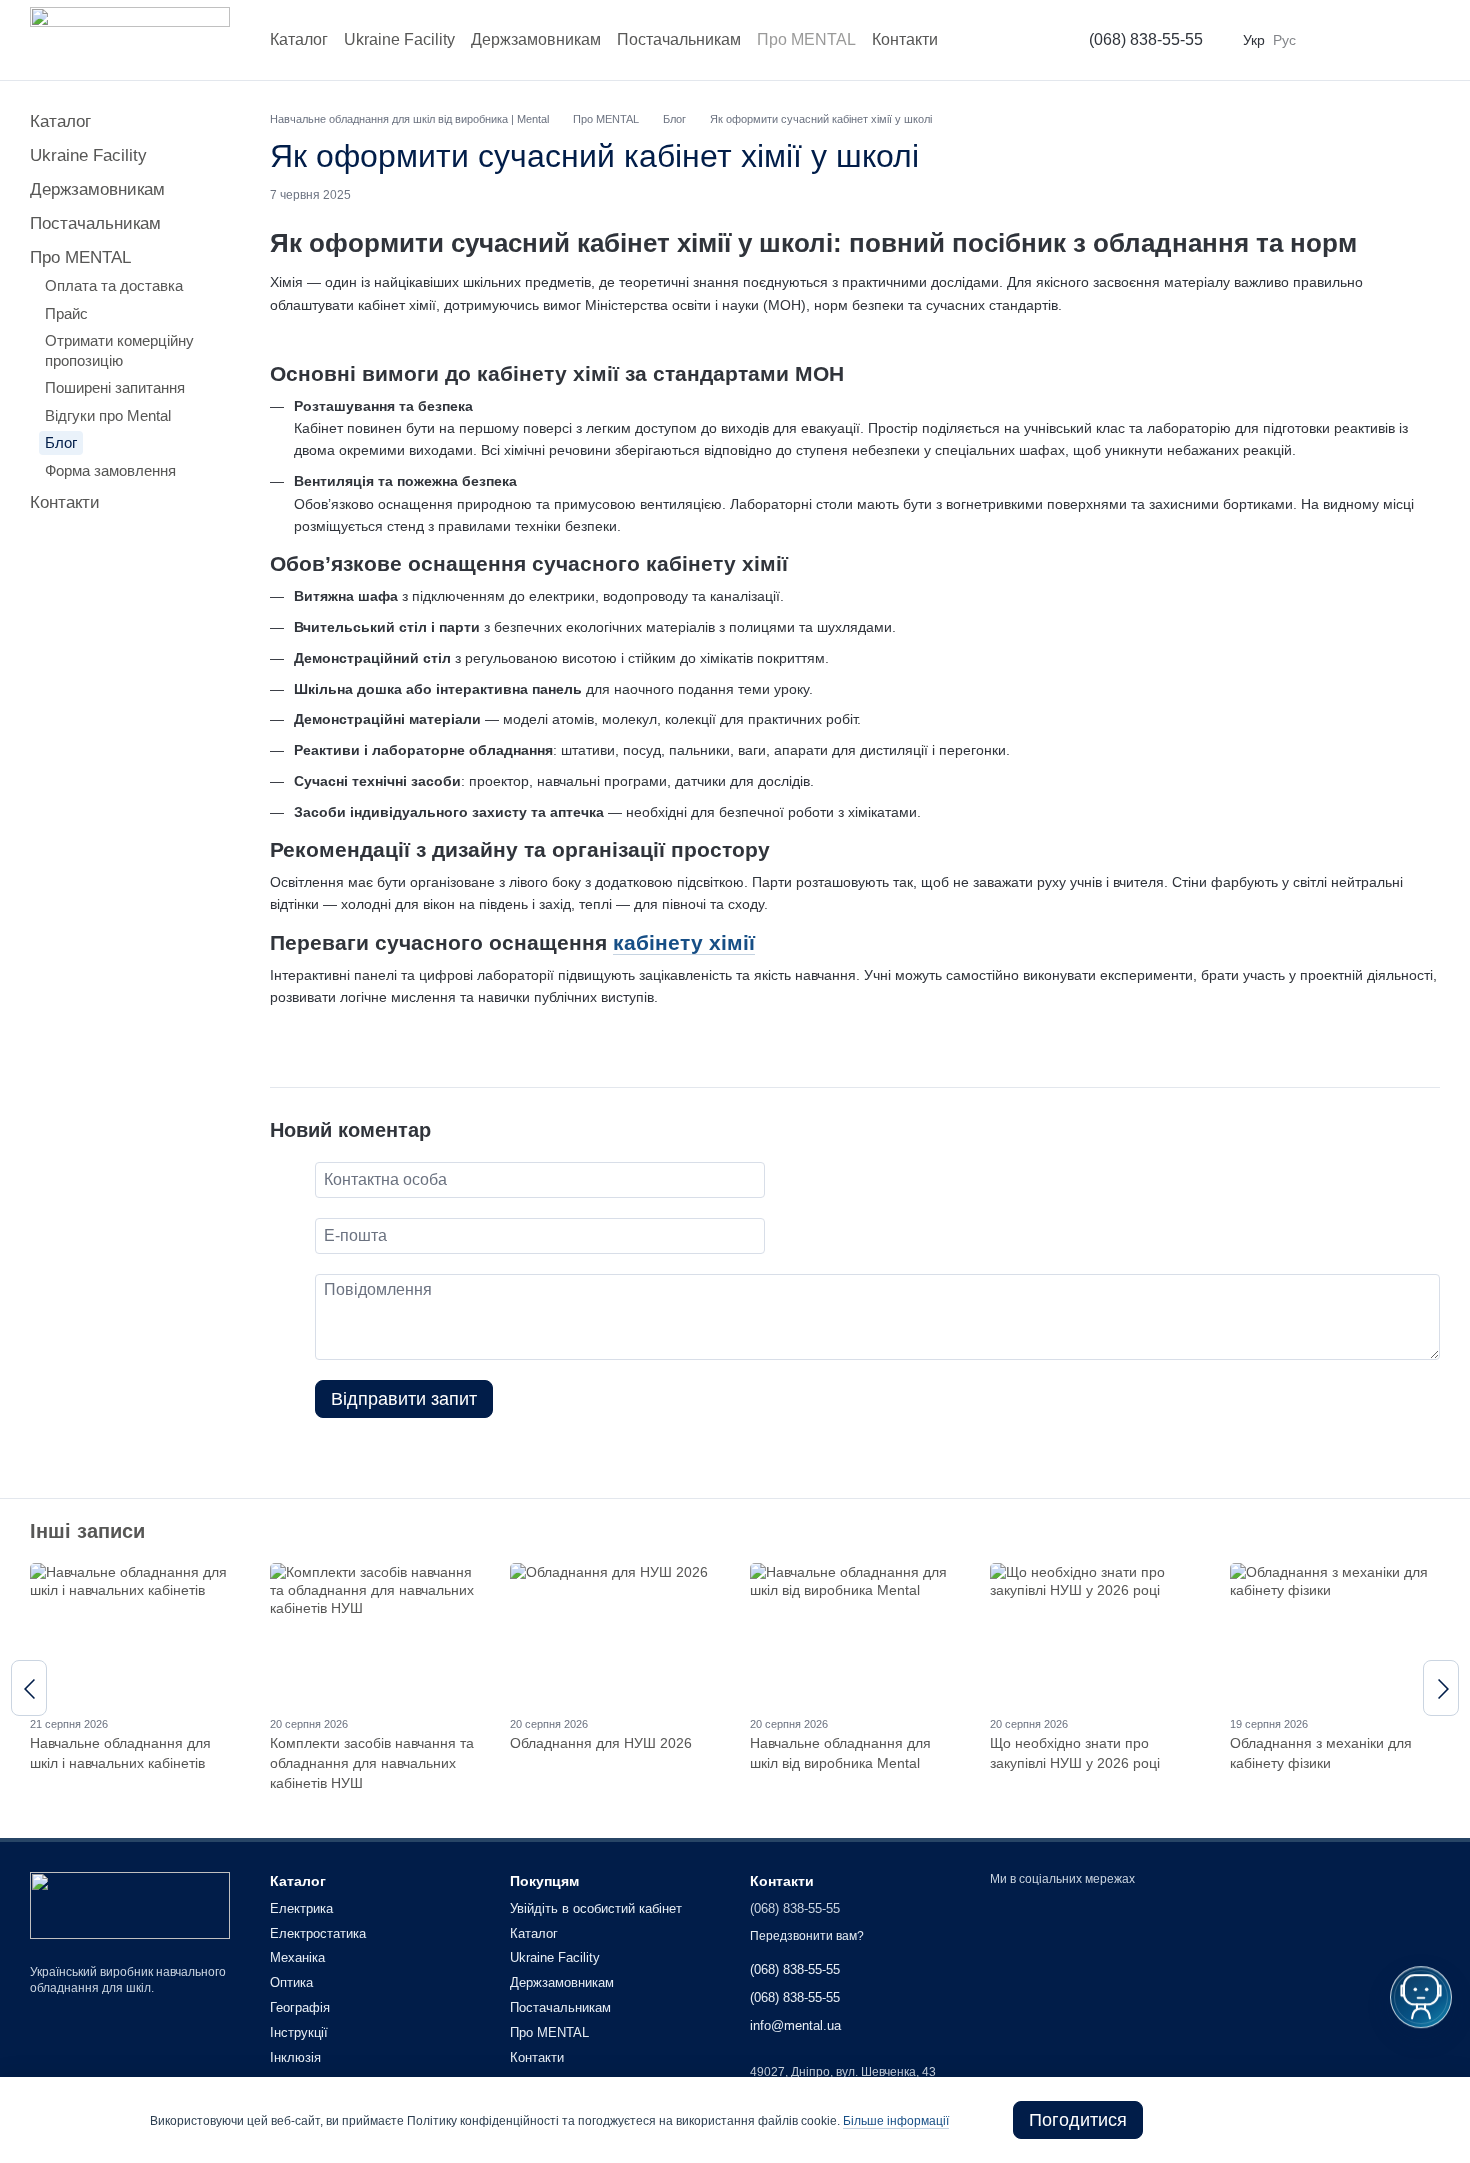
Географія (300, 2007)
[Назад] (29, 1688)
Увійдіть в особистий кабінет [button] (596, 1908)
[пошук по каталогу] (1021, 40)
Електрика (301, 1908)
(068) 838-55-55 (1146, 40)
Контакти (905, 39)
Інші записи (87, 1531)
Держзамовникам (536, 39)
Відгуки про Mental (108, 415)
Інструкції (299, 2032)
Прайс (66, 313)
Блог (61, 442)
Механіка (297, 1957)
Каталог (299, 39)
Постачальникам (679, 39)
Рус (1284, 40)
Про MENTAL (806, 39)
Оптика (291, 1982)
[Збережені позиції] (1376, 40)
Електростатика (318, 1933)
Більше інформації (896, 2121)
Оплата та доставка (114, 285)
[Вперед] (1441, 1688)
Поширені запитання (115, 387)
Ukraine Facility (399, 39)
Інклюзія (295, 2057)
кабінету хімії (684, 942)
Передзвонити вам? (807, 1936)
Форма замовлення (110, 470)
